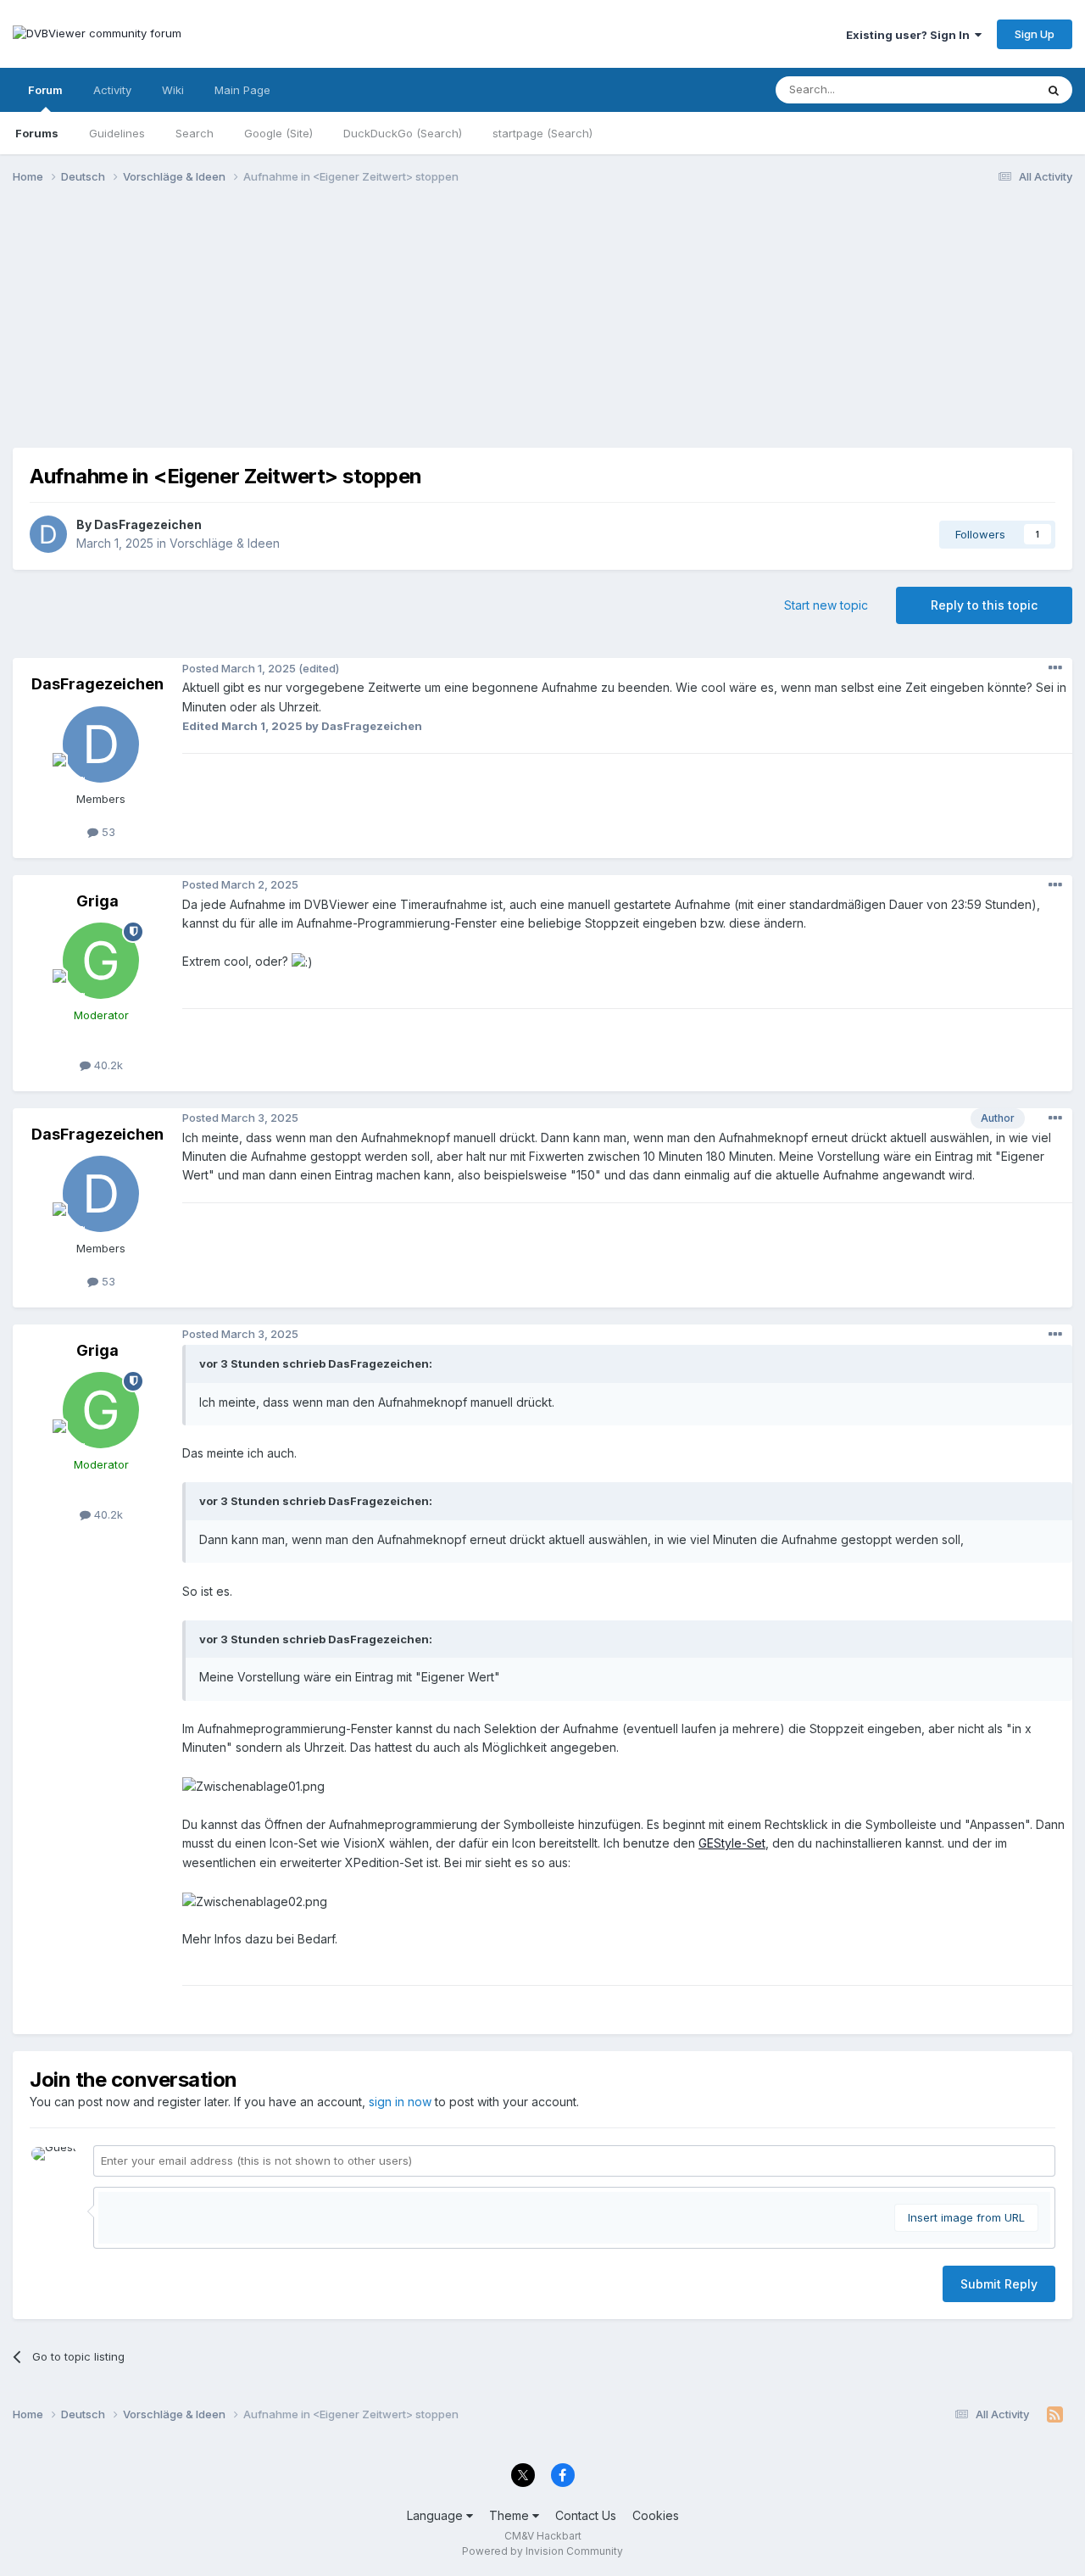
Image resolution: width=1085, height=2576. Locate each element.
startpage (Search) (542, 133)
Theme (511, 2515)
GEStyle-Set (732, 1843)
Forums (37, 133)
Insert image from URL (966, 2217)
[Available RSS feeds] (1055, 2415)
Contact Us (586, 2515)
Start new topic (826, 605)
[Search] (1054, 90)
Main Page (242, 90)
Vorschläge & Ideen (225, 543)
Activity (112, 90)
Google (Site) (278, 133)
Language (437, 2515)
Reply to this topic (984, 605)
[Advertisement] (542, 329)
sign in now (400, 2102)
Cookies (656, 2515)
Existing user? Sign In (910, 35)
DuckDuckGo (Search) (403, 133)
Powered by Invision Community (542, 2551)
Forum (45, 90)
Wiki (173, 90)
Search (195, 133)
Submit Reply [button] (999, 2284)
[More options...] (1055, 668)
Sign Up (1035, 34)
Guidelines (117, 133)
